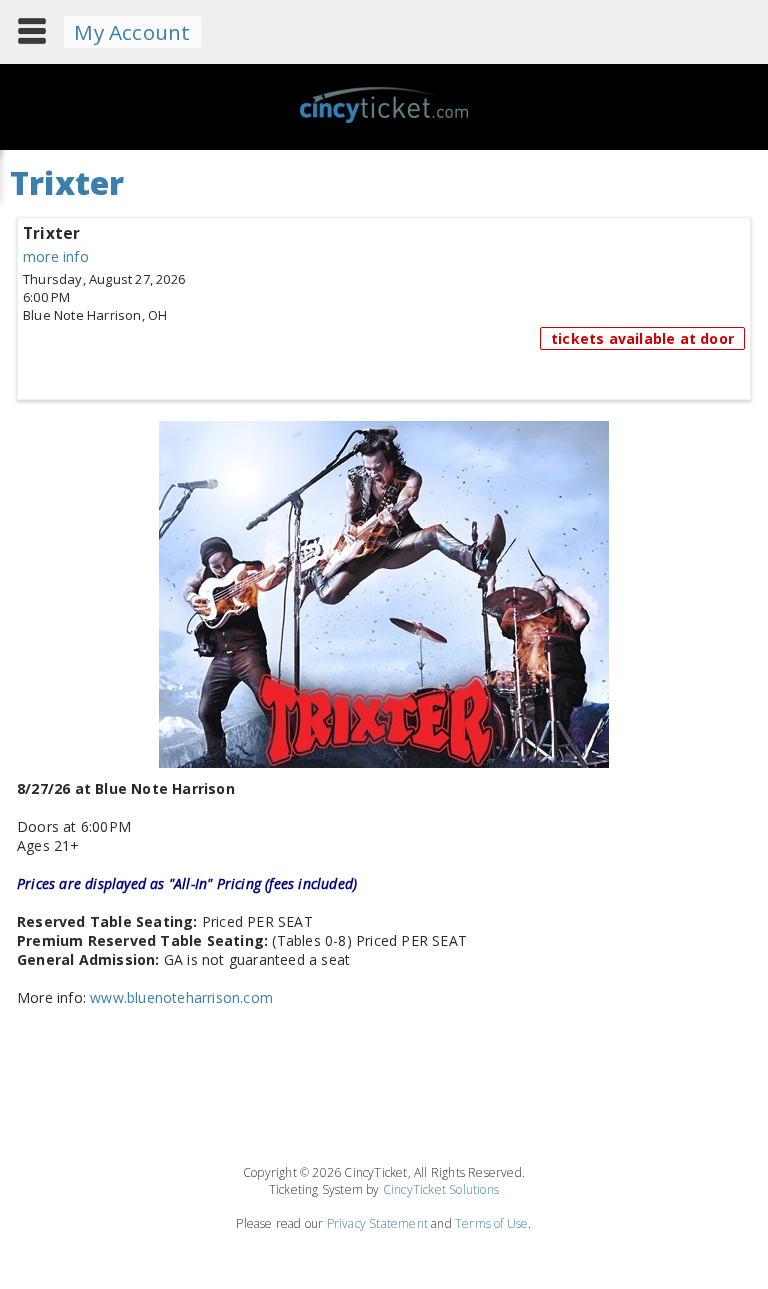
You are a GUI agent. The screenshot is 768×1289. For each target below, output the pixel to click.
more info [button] (56, 256)
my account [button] (132, 32)
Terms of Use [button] (491, 1223)
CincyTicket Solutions (441, 1189)
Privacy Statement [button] (377, 1223)
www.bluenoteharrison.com (181, 997)
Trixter (51, 233)
